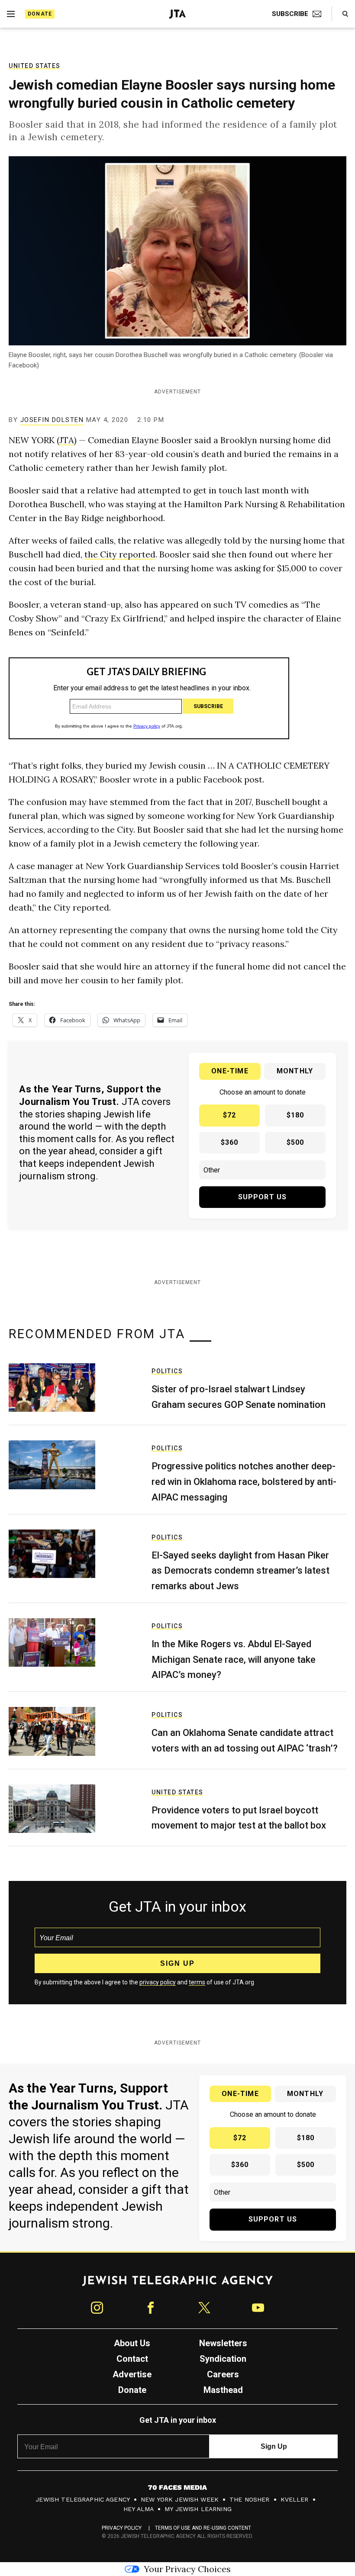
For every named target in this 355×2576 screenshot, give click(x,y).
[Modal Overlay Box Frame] (177, 1288)
